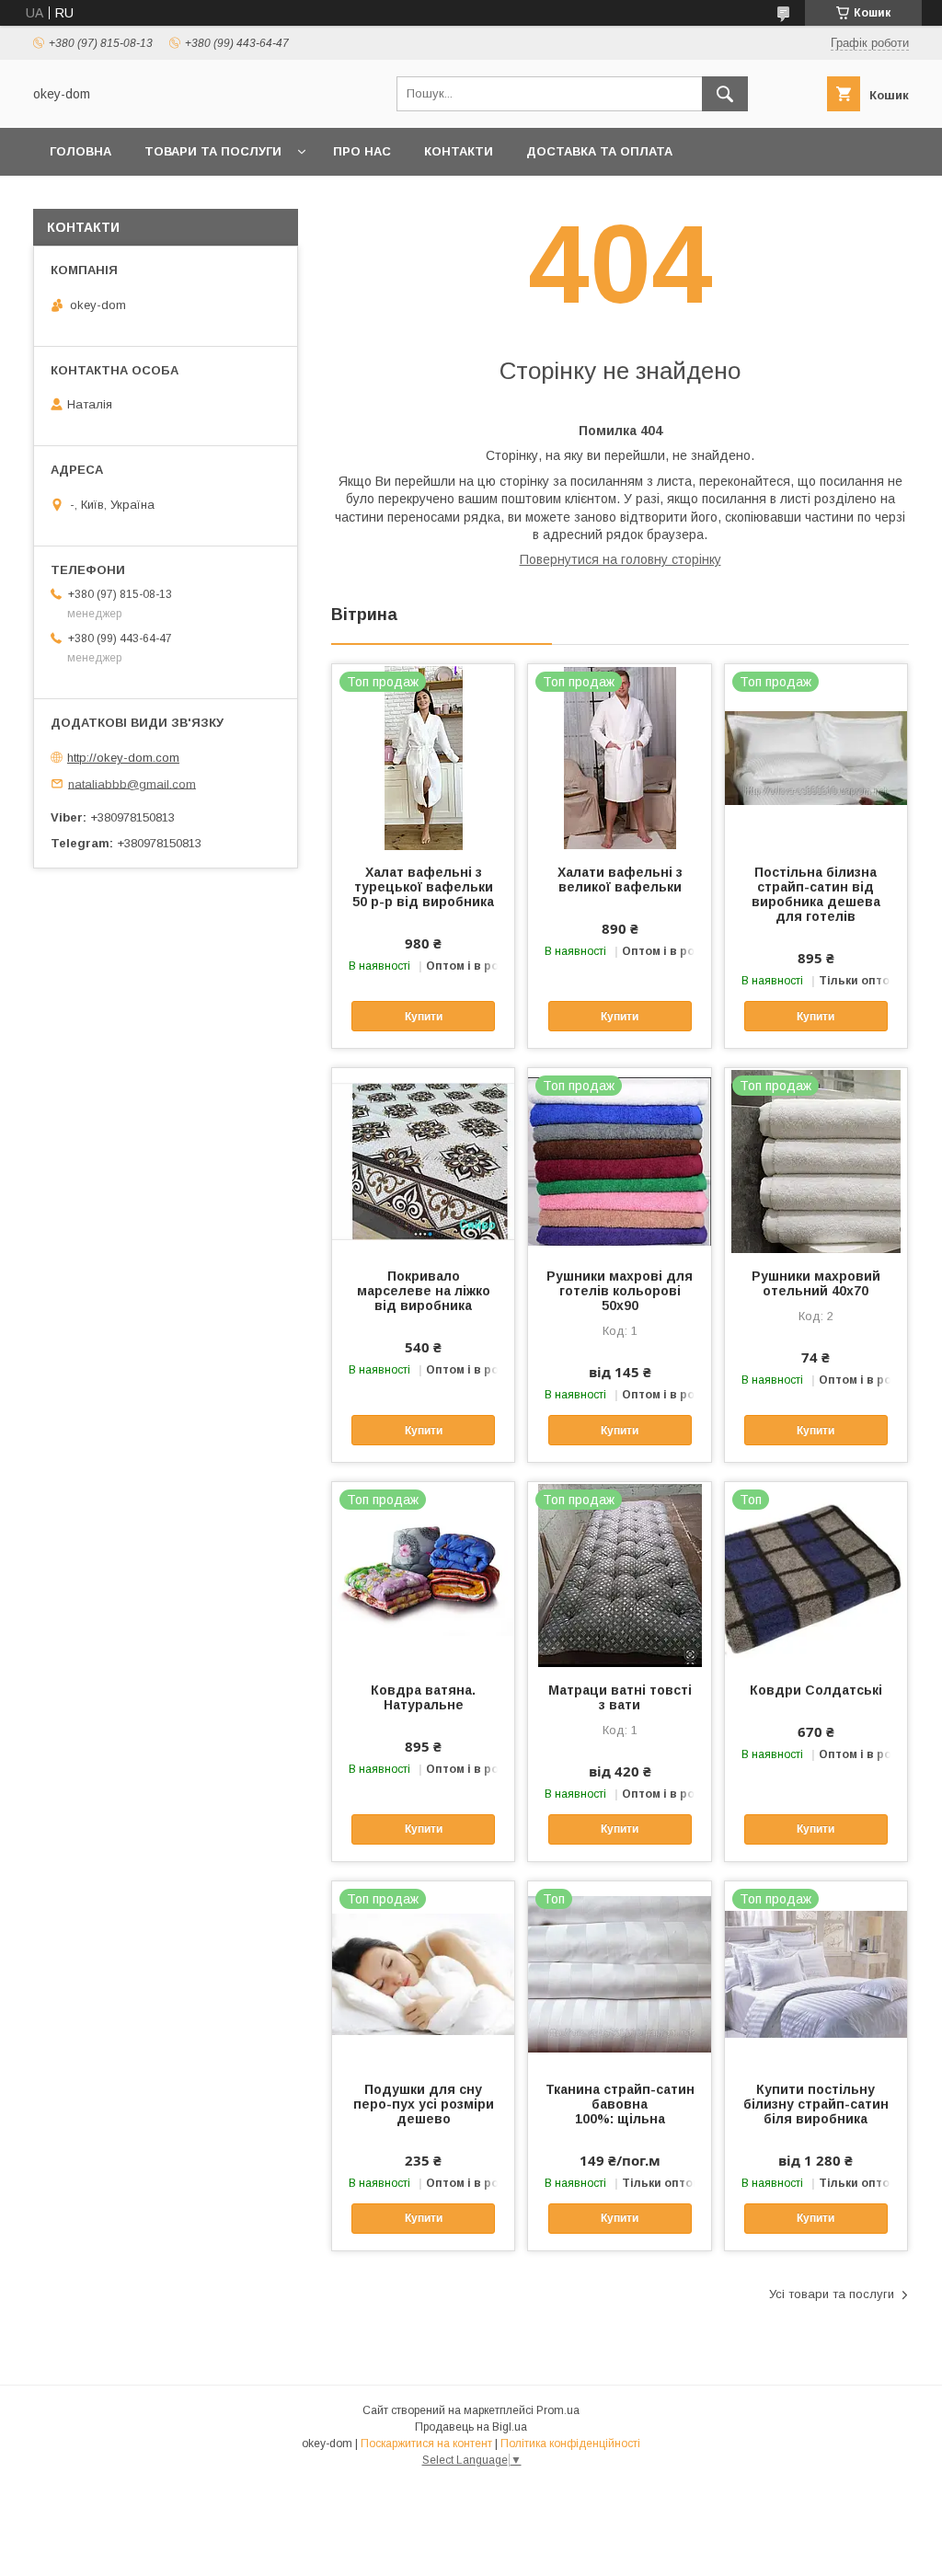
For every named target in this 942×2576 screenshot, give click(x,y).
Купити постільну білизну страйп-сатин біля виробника (816, 2104)
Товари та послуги (213, 151)
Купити (424, 1017)
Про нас (362, 151)
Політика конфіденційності (570, 2444)
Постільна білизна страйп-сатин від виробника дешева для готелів (816, 894)
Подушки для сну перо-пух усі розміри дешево (424, 2104)
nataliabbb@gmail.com (132, 783)
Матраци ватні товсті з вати (620, 1697)
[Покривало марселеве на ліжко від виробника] (423, 1160)
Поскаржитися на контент (426, 2444)
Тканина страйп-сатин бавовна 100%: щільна (620, 2104)
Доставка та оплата (599, 151)
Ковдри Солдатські (816, 1690)
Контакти (459, 151)
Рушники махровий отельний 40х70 (816, 1283)
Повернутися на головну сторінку (620, 559)
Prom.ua (558, 2410)
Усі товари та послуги (832, 2294)
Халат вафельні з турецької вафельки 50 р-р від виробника (423, 887)
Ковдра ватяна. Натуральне (423, 1697)
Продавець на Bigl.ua (471, 2427)
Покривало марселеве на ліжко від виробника (424, 1291)
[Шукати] (725, 94)
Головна (80, 151)
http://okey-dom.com (123, 758)
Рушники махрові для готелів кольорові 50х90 (620, 1291)
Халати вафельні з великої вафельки (620, 880)
